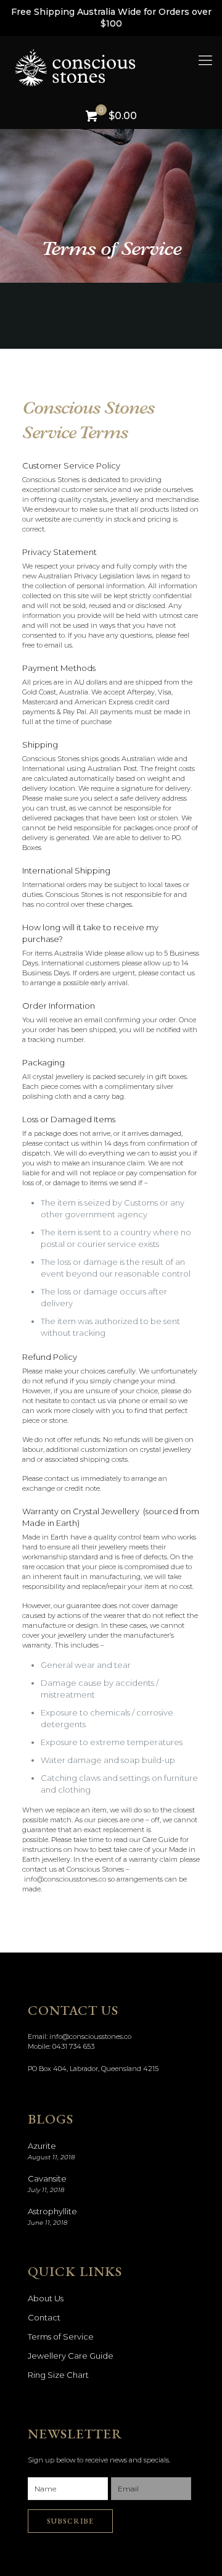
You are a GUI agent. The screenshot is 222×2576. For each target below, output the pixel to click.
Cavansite (47, 2178)
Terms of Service (61, 2336)
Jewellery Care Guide (71, 2356)
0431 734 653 (73, 2046)
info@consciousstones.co (90, 2036)
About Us (46, 2298)
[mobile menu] (205, 60)
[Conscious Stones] (117, 67)
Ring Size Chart (58, 2375)
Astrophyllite (52, 2211)
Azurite (42, 2146)
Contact (44, 2317)
